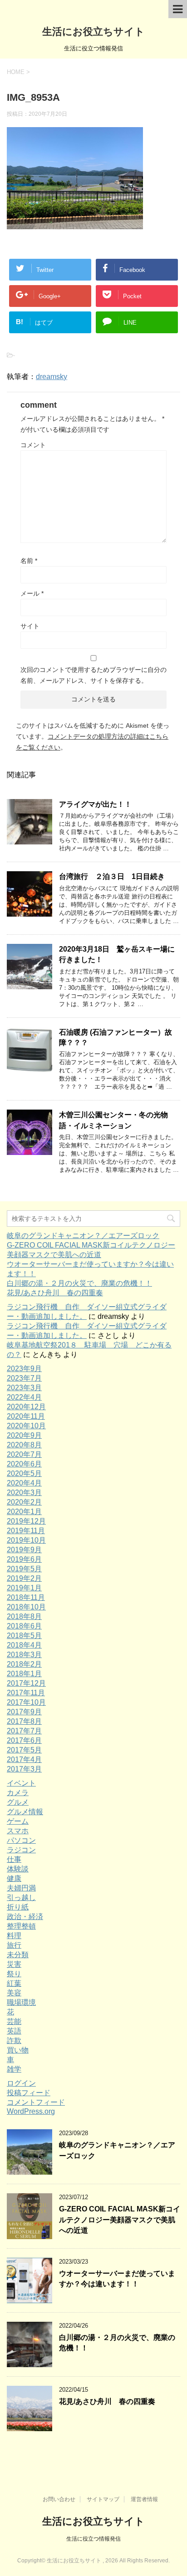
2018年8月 (24, 1616)
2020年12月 (26, 1407)
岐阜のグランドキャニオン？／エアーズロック (83, 1236)
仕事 (14, 1859)
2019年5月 (24, 1569)
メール (32, 593)
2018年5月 (24, 1636)
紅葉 (14, 1983)
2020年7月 (24, 1454)
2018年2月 (24, 1664)
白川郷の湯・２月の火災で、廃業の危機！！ (79, 1283)
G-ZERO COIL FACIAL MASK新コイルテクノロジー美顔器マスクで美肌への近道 (120, 2220)
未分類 (18, 1955)
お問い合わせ (59, 2499)
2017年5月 (24, 1750)
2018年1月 (24, 1674)
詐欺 (14, 2041)
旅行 (14, 1945)
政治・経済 (25, 1917)
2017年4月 (24, 1759)
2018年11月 (26, 1597)
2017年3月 (24, 1769)
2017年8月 (24, 1721)
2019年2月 (24, 1578)
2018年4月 (24, 1645)
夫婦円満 (21, 1888)
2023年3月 (24, 1388)
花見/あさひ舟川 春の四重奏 (55, 1293)
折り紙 (18, 1907)
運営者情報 (144, 2499)
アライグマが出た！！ (95, 804)
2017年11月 (26, 1693)
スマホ (18, 1831)
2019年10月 (26, 1540)
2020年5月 (24, 1473)
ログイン (21, 2083)
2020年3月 (24, 1493)
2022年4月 (24, 1397)
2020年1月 (24, 1512)
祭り (14, 1974)
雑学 (14, 2069)
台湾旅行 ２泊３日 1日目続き (112, 876)
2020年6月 (24, 1464)
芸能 (14, 2021)
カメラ (18, 1793)
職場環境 (21, 2002)
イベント (21, 1783)
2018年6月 (24, 1626)
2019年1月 (24, 1588)
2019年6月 (24, 1559)
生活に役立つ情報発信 (93, 2539)
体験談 (18, 1869)
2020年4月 (24, 1483)
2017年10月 (26, 1702)
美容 (14, 1993)
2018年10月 (26, 1607)
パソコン (21, 1840)
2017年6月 (24, 1740)
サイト (30, 626)
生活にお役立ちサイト (93, 32)
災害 (14, 1964)
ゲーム (18, 1821)
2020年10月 (26, 1426)
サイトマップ (103, 2499)
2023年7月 (24, 1378)
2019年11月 (26, 1531)
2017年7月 (24, 1731)
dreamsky (52, 377)
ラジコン (21, 1850)
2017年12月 (26, 1683)
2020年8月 (24, 1445)
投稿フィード (29, 2093)
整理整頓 (21, 1926)
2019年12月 (26, 1521)
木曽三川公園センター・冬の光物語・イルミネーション (113, 1120)
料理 (14, 1936)
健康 (14, 1878)
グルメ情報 (25, 1812)
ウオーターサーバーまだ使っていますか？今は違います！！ (117, 2279)
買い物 (18, 2050)
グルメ (18, 1802)
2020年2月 (24, 1502)
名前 (29, 561)
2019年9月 (24, 1550)
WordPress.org (31, 2111)
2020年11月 (26, 1416)
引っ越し (21, 1897)
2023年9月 (24, 1369)
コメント (33, 445)
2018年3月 (24, 1655)
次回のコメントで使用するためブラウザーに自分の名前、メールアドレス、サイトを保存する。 (93, 675)
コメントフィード (36, 2102)
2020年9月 (24, 1435)
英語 (14, 2031)
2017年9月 (24, 1712)
